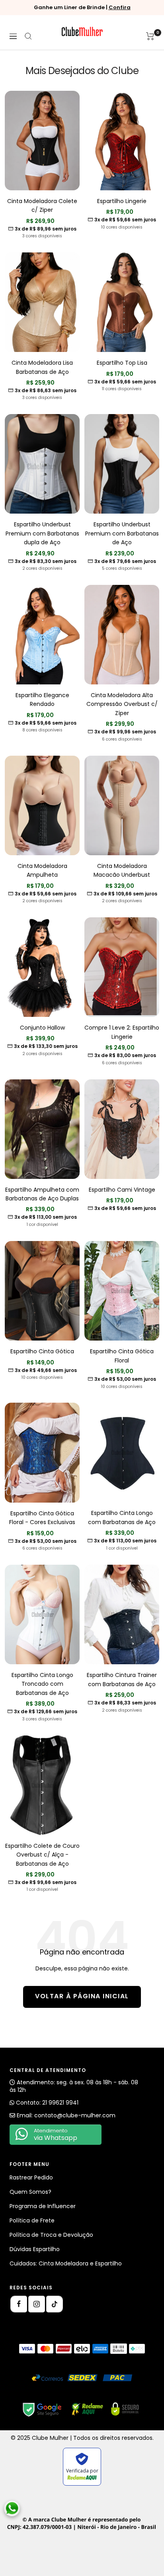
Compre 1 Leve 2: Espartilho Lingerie (122, 1032)
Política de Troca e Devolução (51, 2235)
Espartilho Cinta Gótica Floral (122, 1356)
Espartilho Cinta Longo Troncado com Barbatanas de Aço (42, 1684)
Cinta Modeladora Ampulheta (42, 870)
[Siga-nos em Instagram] (37, 2304)
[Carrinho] (150, 36)
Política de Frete (32, 2220)
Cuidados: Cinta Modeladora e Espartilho (66, 2263)
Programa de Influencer (43, 2206)
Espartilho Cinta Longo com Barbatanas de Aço (122, 1517)
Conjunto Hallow (42, 1028)
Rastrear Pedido (31, 2177)
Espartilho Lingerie (122, 201)
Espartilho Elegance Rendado (42, 700)
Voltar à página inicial (82, 1996)
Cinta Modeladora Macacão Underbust (122, 870)
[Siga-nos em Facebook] (19, 2304)
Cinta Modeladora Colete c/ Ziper (42, 205)
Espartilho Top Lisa (122, 363)
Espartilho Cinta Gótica (42, 1351)
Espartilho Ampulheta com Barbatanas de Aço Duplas (42, 1194)
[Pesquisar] (28, 36)
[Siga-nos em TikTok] (55, 2304)
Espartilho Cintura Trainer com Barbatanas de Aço (122, 1679)
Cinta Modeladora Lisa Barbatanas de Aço (42, 367)
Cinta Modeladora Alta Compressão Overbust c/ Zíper (122, 704)
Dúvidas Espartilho (35, 2249)
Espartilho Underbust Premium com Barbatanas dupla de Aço (42, 533)
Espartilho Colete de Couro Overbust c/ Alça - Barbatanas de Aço (42, 1855)
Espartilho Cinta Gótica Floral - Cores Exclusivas (42, 1518)
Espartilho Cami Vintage (122, 1190)
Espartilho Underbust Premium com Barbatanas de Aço (122, 533)
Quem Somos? (30, 2192)
